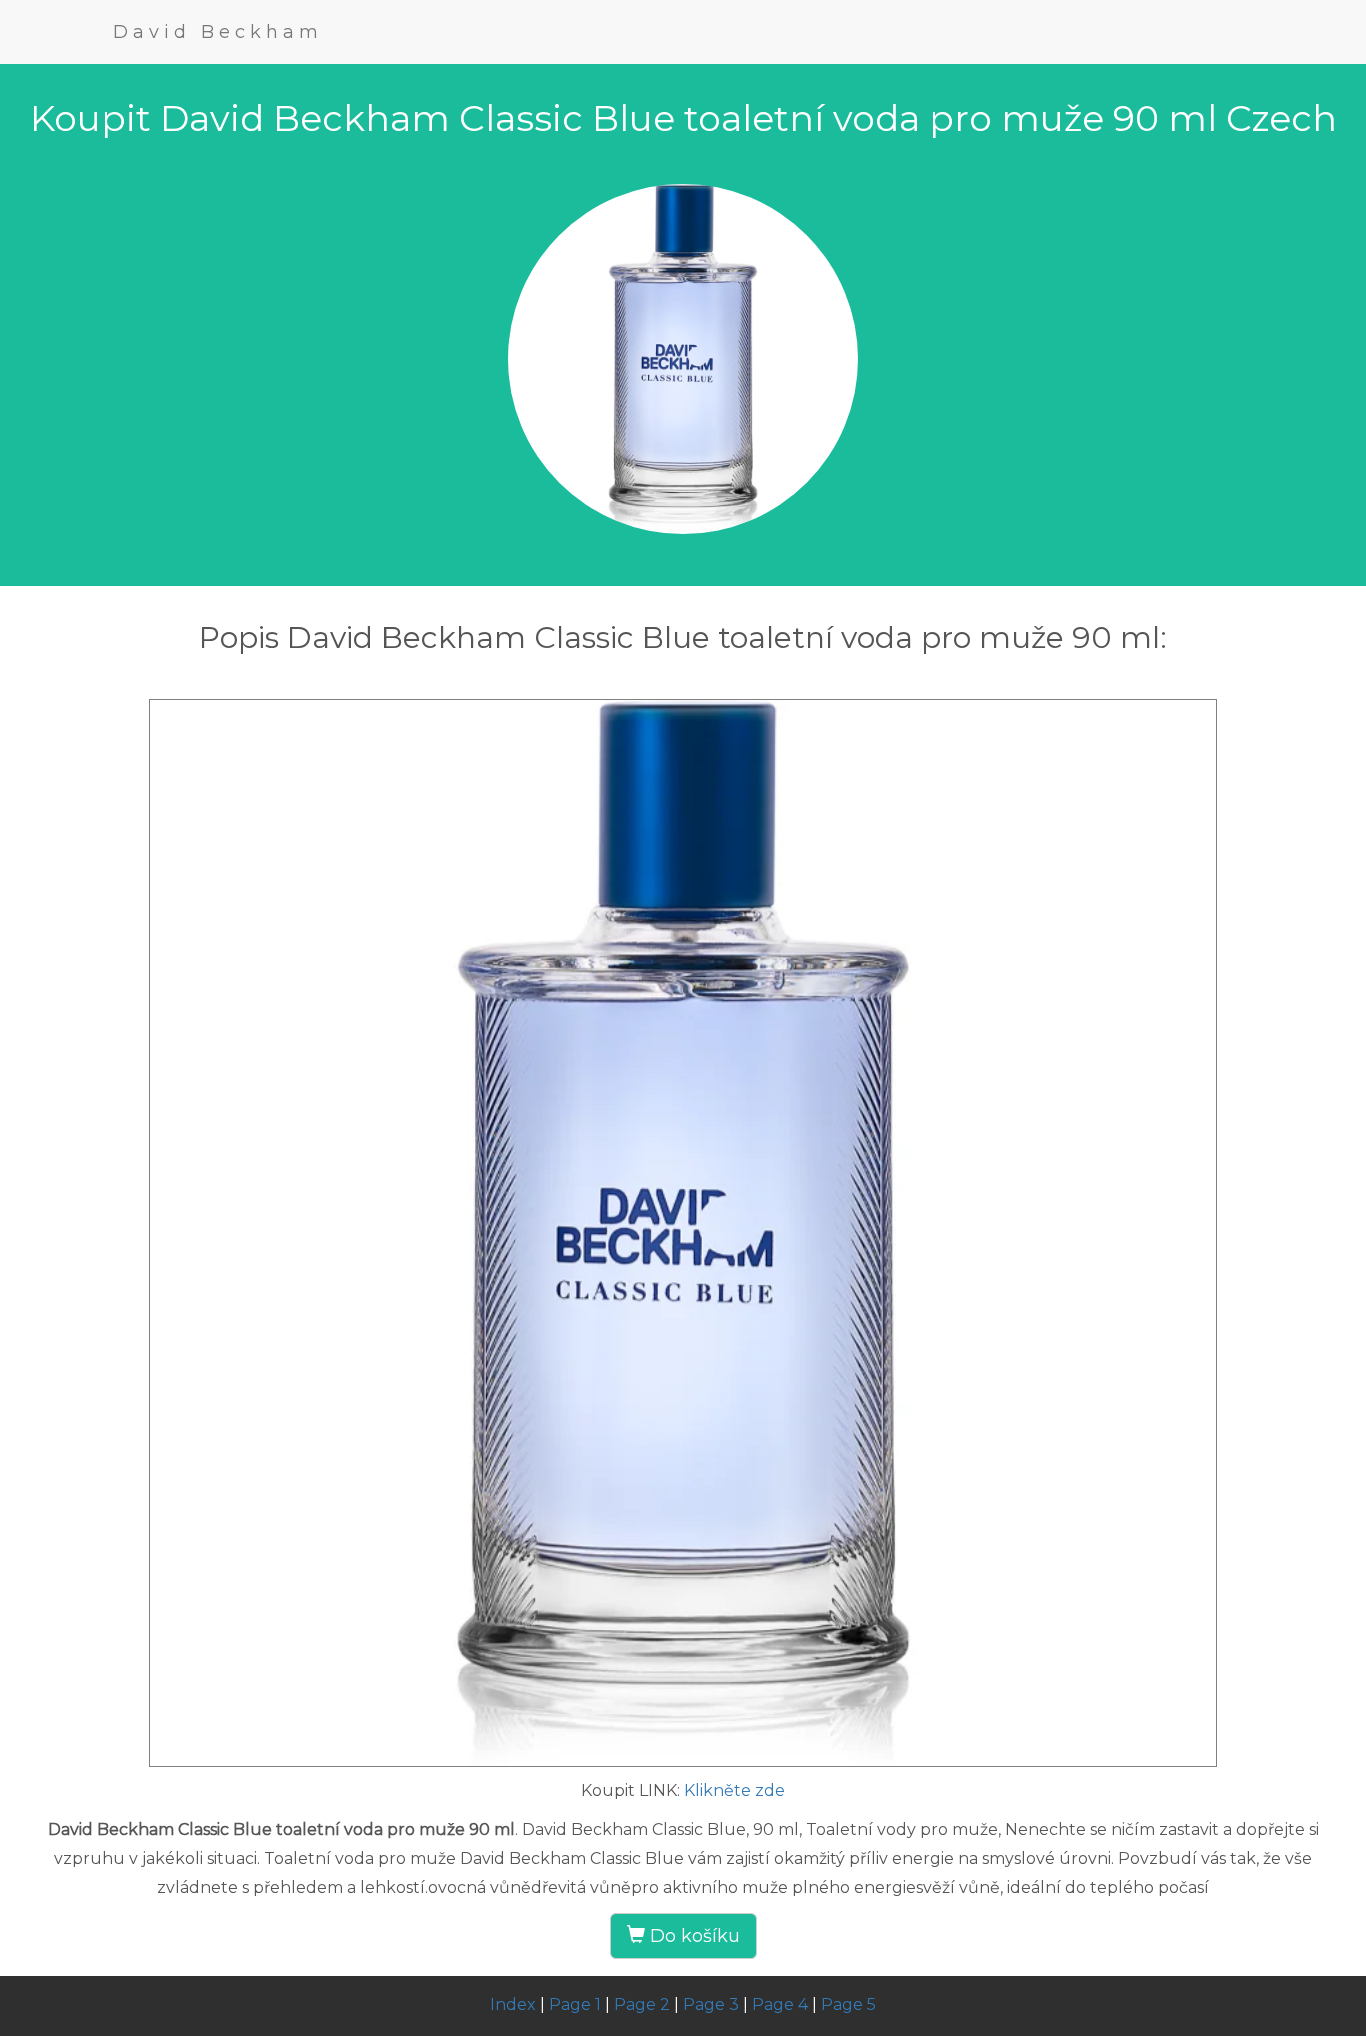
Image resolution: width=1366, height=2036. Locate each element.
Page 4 (780, 2004)
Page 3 (711, 2004)
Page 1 (575, 2004)
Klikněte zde (734, 1790)
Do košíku (692, 1936)
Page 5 (848, 2004)
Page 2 (642, 2004)
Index (513, 2004)
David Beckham (218, 32)
